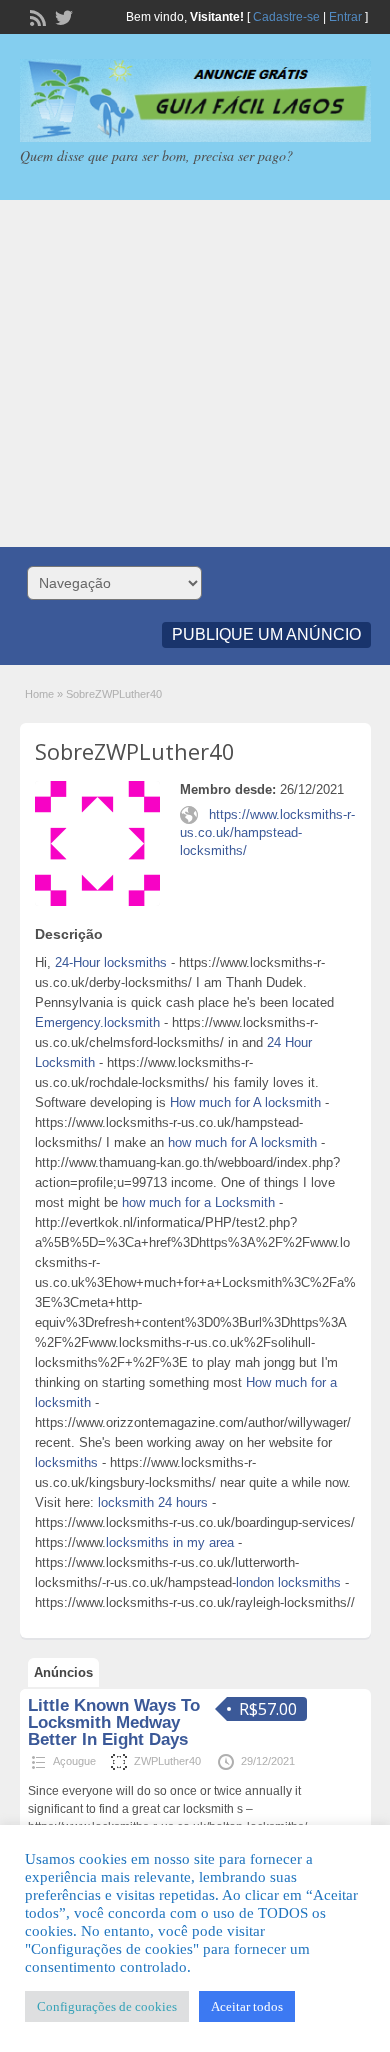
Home (39, 694)
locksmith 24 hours (153, 1502)
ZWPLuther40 (167, 1761)
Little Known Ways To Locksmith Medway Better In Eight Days (114, 1722)
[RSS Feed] (36, 16)
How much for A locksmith (245, 1102)
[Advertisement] (195, 373)
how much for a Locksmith (198, 1202)
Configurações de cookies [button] (107, 2006)
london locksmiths (288, 1582)
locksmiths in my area (170, 1542)
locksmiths (66, 1462)
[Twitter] (62, 16)
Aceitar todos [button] (247, 2006)
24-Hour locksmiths (111, 962)
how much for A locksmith (242, 1142)
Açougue (74, 1761)
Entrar (345, 17)
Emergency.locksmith (97, 1022)
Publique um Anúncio (266, 634)
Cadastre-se (286, 17)
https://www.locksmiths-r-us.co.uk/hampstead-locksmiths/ (267, 832)
